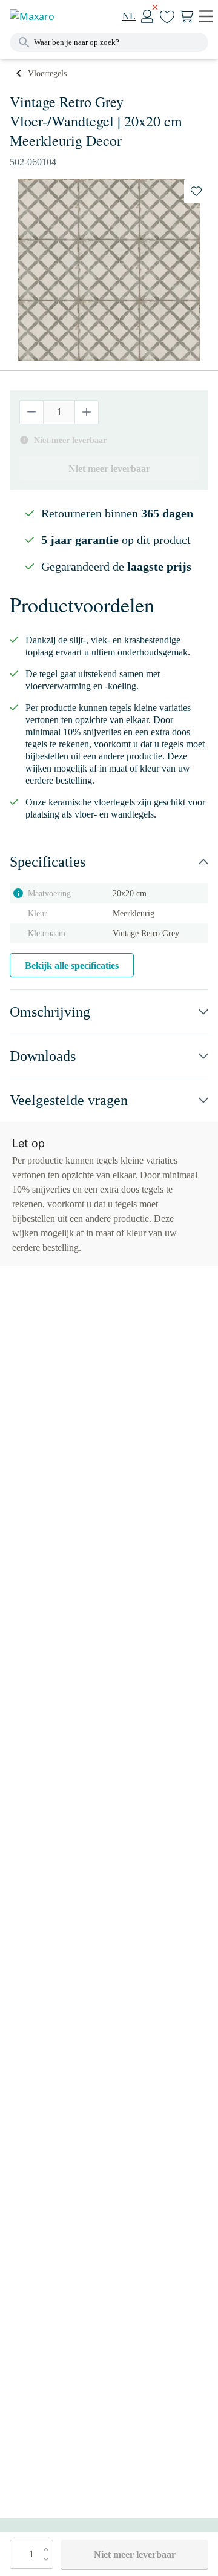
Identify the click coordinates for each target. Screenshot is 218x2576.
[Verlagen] (32, 412)
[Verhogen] (86, 412)
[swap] (196, 191)
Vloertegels (47, 74)
